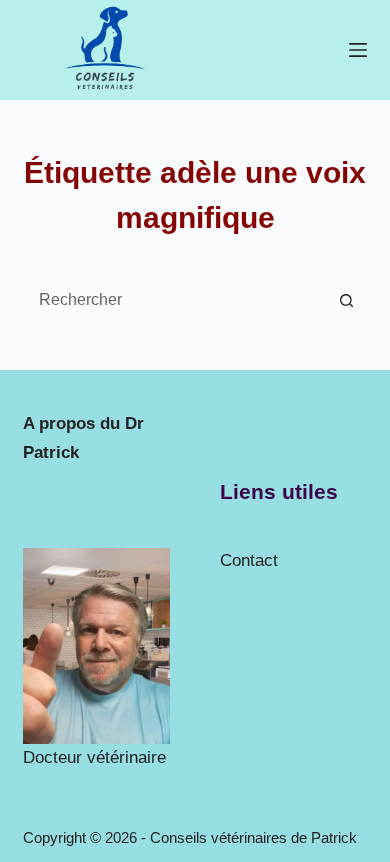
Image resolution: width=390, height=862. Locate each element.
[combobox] (175, 300)
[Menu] (358, 50)
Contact (249, 560)
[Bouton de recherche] (347, 300)
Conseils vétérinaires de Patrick (253, 837)
